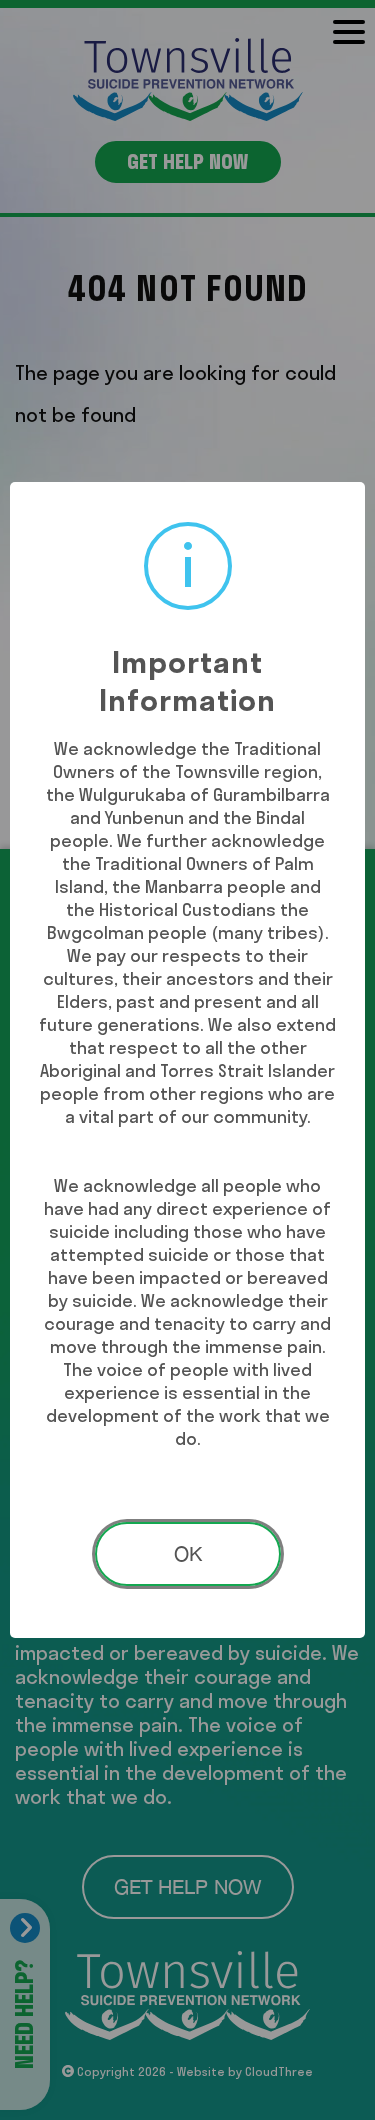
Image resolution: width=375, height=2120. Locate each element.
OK (188, 1553)
